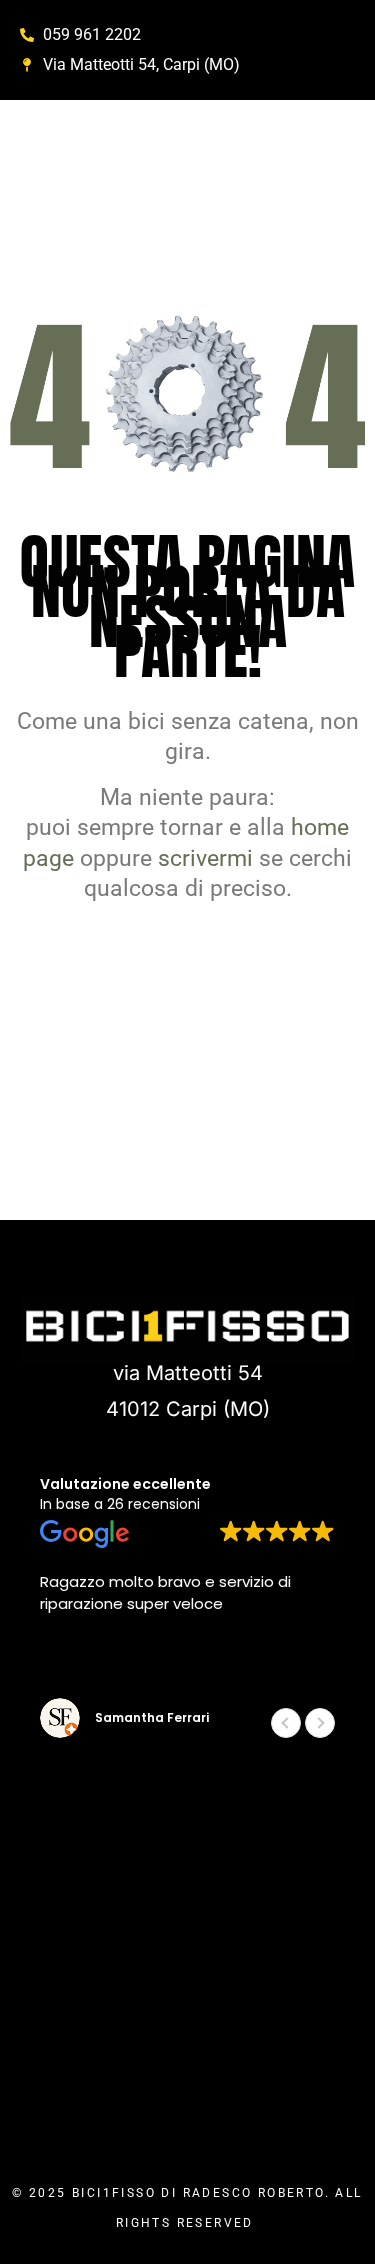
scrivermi (205, 858)
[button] (320, 1723)
